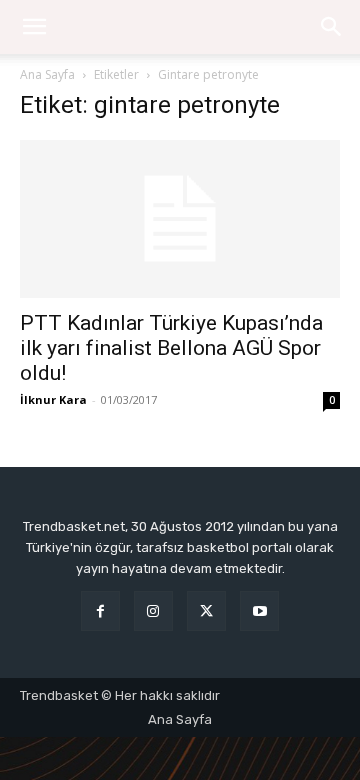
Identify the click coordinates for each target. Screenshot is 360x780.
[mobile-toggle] (34, 27)
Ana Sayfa (47, 74)
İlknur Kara (53, 399)
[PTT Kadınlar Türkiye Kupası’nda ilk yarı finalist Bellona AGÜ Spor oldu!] (180, 219)
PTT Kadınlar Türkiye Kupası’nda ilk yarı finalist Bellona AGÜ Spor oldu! (171, 348)
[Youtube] (259, 610)
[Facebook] (100, 610)
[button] (332, 27)
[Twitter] (206, 610)
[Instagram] (153, 610)
